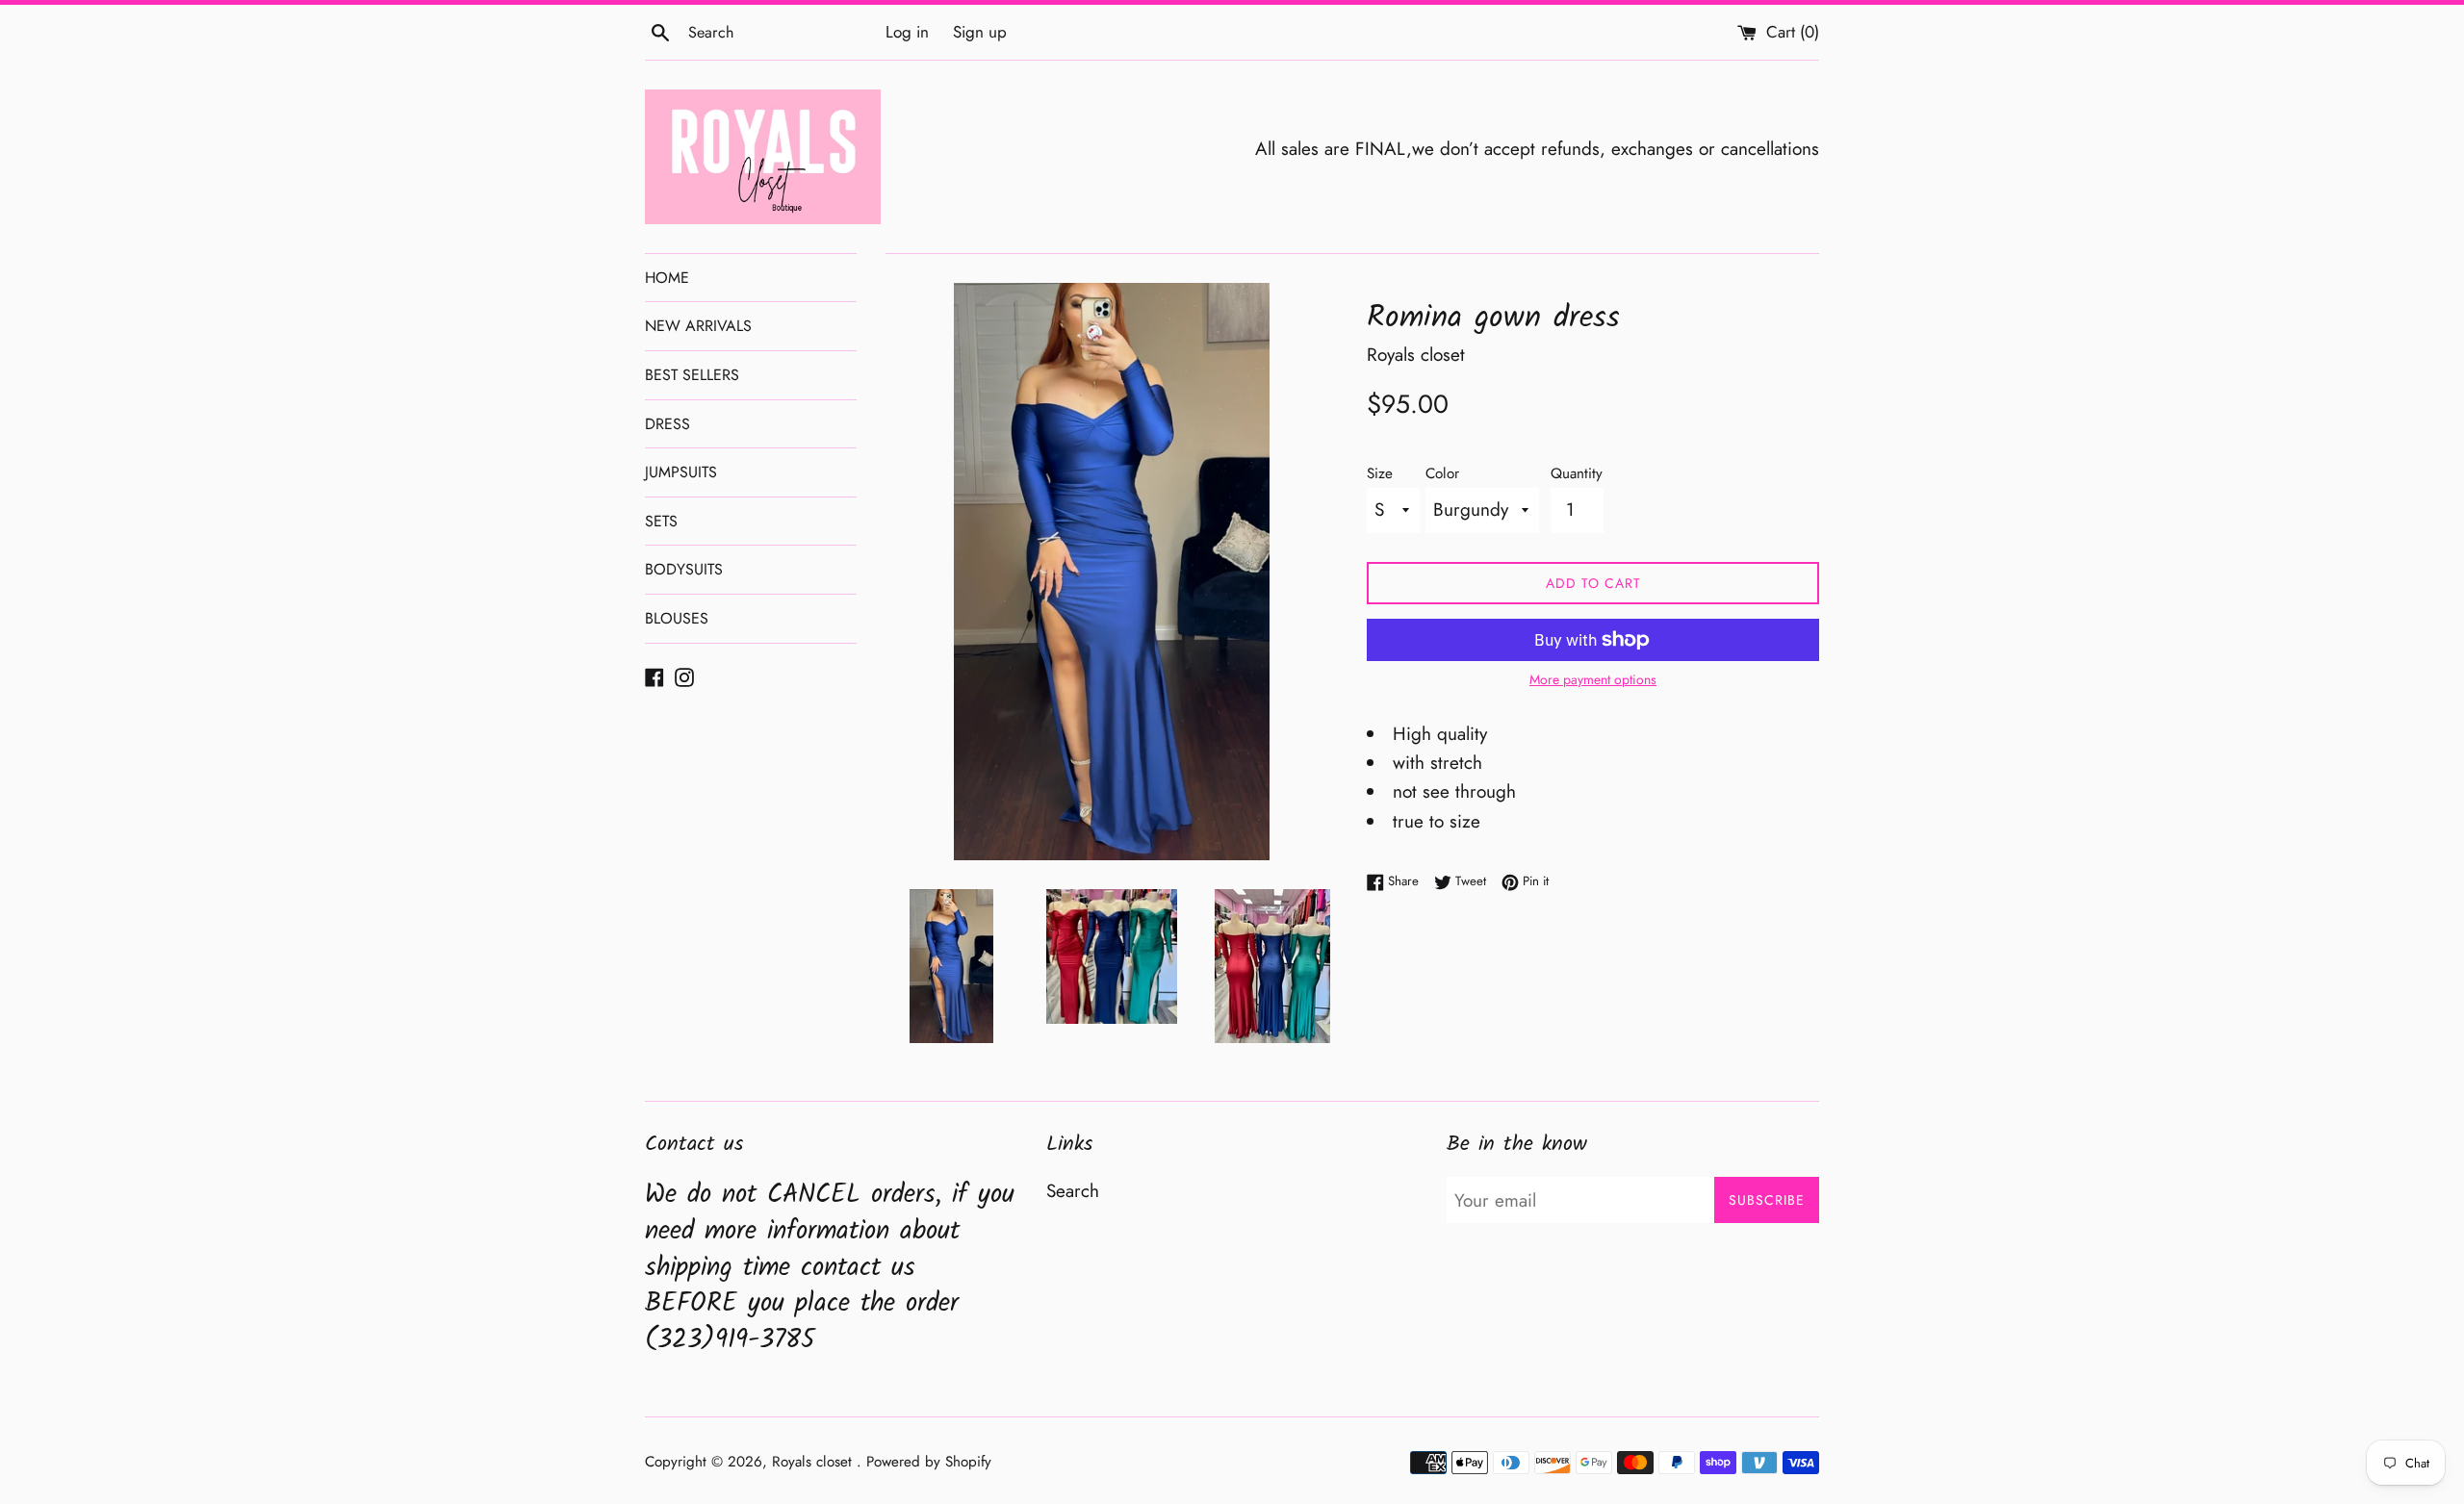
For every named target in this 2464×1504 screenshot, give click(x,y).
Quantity (1577, 473)
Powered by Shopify (929, 1462)
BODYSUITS (684, 569)
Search (1073, 1191)
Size (1380, 473)
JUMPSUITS (681, 472)
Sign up (980, 32)
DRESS (667, 424)
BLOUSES (677, 618)
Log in (907, 32)
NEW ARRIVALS (698, 326)
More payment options (1593, 679)
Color (1442, 473)
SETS (661, 521)
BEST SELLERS (692, 375)
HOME (667, 278)
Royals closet (814, 1462)
